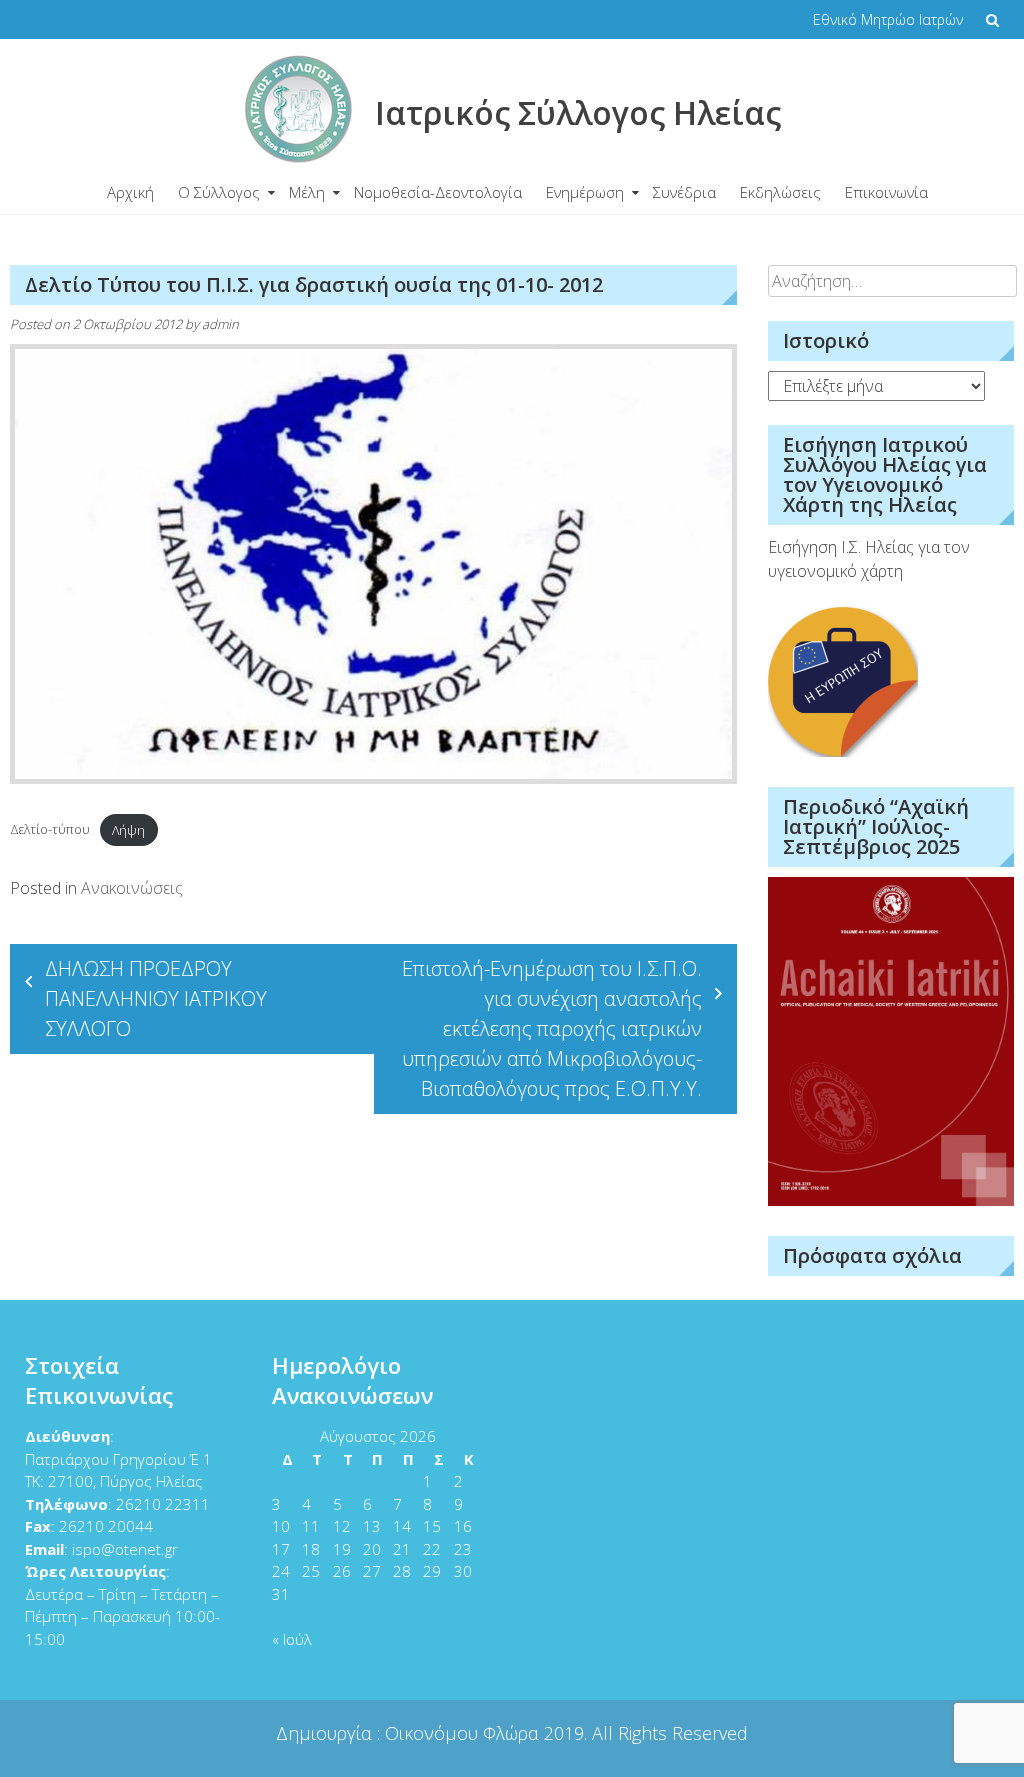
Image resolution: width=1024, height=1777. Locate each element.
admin (220, 324)
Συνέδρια (684, 192)
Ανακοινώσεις (132, 888)
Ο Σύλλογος (219, 192)
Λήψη (128, 830)
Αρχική (130, 192)
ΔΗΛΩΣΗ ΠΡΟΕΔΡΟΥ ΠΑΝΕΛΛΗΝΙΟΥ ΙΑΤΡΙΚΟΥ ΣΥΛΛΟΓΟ (156, 998)
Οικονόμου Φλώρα (464, 1733)
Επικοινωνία (886, 192)
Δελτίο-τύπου (50, 830)
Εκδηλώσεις (780, 192)
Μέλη (307, 192)
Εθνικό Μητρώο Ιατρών (888, 19)
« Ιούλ (292, 1639)
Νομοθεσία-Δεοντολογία (438, 192)
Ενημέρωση (585, 192)
